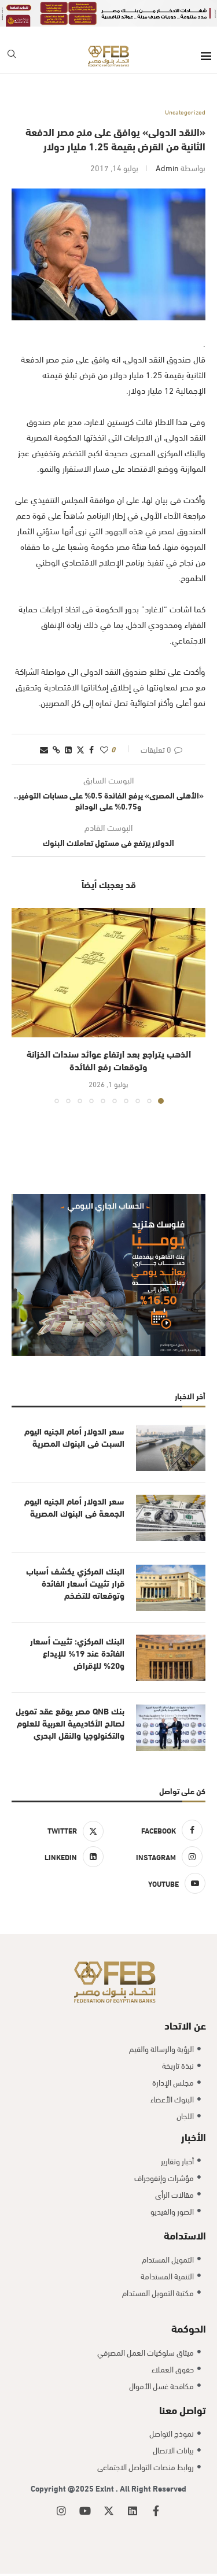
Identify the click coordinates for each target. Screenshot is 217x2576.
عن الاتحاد (185, 2025)
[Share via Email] (44, 749)
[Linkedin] (133, 2511)
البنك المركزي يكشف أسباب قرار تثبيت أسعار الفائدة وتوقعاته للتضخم (75, 1583)
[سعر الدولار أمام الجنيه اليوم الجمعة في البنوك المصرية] (171, 1518)
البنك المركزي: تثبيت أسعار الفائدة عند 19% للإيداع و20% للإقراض (77, 1653)
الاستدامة (185, 2235)
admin (167, 167)
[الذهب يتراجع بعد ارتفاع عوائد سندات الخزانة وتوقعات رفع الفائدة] (108, 972)
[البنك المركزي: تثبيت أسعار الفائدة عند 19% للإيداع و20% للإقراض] (171, 1658)
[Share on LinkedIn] (68, 749)
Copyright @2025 (63, 2488)
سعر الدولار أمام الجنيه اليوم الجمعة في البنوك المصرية (74, 1507)
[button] (21, 1006)
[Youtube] (85, 2511)
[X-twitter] (109, 2511)
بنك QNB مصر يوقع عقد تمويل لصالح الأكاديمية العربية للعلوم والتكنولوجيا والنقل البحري (70, 1723)
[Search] (12, 56)
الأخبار (194, 2136)
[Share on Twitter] (80, 749)
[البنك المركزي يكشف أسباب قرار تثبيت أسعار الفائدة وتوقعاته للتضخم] (171, 1588)
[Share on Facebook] (91, 749)
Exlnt (106, 2488)
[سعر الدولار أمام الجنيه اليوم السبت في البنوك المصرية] (171, 1448)
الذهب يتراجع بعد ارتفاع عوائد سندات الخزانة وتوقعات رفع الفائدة (109, 1060)
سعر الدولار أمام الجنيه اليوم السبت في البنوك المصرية (74, 1437)
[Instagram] (61, 2511)
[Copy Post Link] (56, 749)
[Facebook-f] (156, 2511)
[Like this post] (104, 749)
